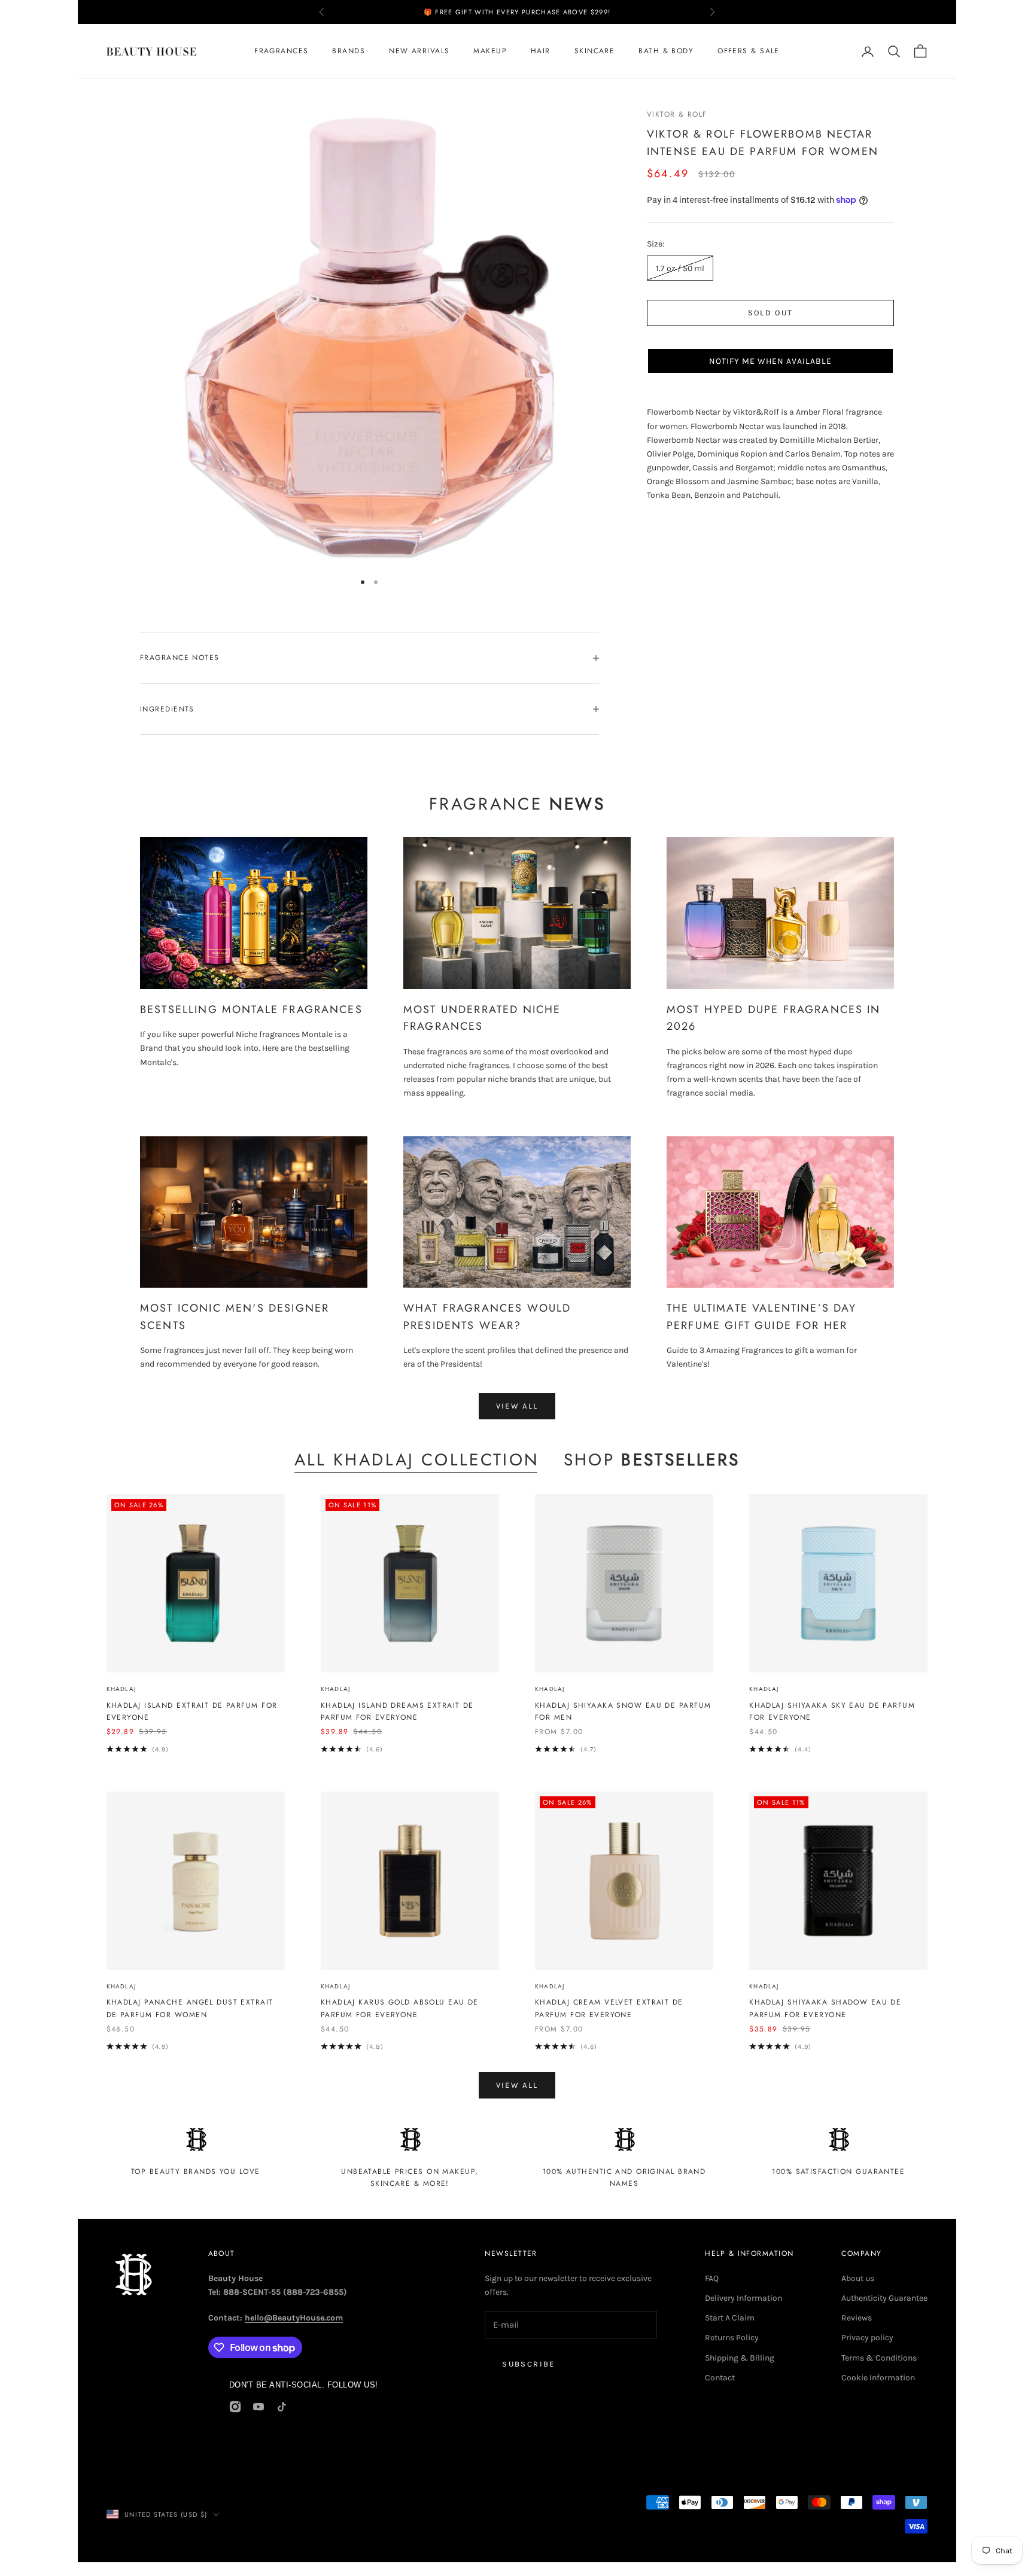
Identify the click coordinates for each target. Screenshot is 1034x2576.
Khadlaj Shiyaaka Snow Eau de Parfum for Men (623, 1711)
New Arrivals (419, 51)
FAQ (712, 2278)
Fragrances (281, 51)
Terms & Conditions (879, 2358)
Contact (720, 2378)
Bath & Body (666, 51)
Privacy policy (867, 2338)
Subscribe (528, 2364)
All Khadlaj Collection (417, 1460)
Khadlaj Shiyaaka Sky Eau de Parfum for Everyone (832, 1711)
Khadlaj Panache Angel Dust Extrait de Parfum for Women (190, 2008)
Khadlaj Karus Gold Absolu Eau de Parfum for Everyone (400, 2008)
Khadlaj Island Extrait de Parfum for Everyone (192, 1711)
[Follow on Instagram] (235, 2407)
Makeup (490, 51)
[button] (770, 361)
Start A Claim (730, 2318)
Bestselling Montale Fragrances (251, 1009)
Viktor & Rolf (677, 114)
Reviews (857, 2318)
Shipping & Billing (740, 2358)
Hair (541, 51)
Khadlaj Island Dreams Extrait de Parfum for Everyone (397, 1711)
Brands (349, 51)
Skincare (595, 51)
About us (858, 2278)
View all (517, 1406)
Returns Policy (732, 2338)
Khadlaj (121, 1689)
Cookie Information (878, 2378)
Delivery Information (743, 2298)
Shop (652, 1460)
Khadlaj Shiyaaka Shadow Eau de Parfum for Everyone (825, 2008)
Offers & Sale (749, 51)
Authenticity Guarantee (884, 2298)
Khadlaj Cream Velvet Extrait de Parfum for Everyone (609, 2008)
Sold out (771, 313)
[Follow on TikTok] (282, 2407)
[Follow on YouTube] (258, 2407)
